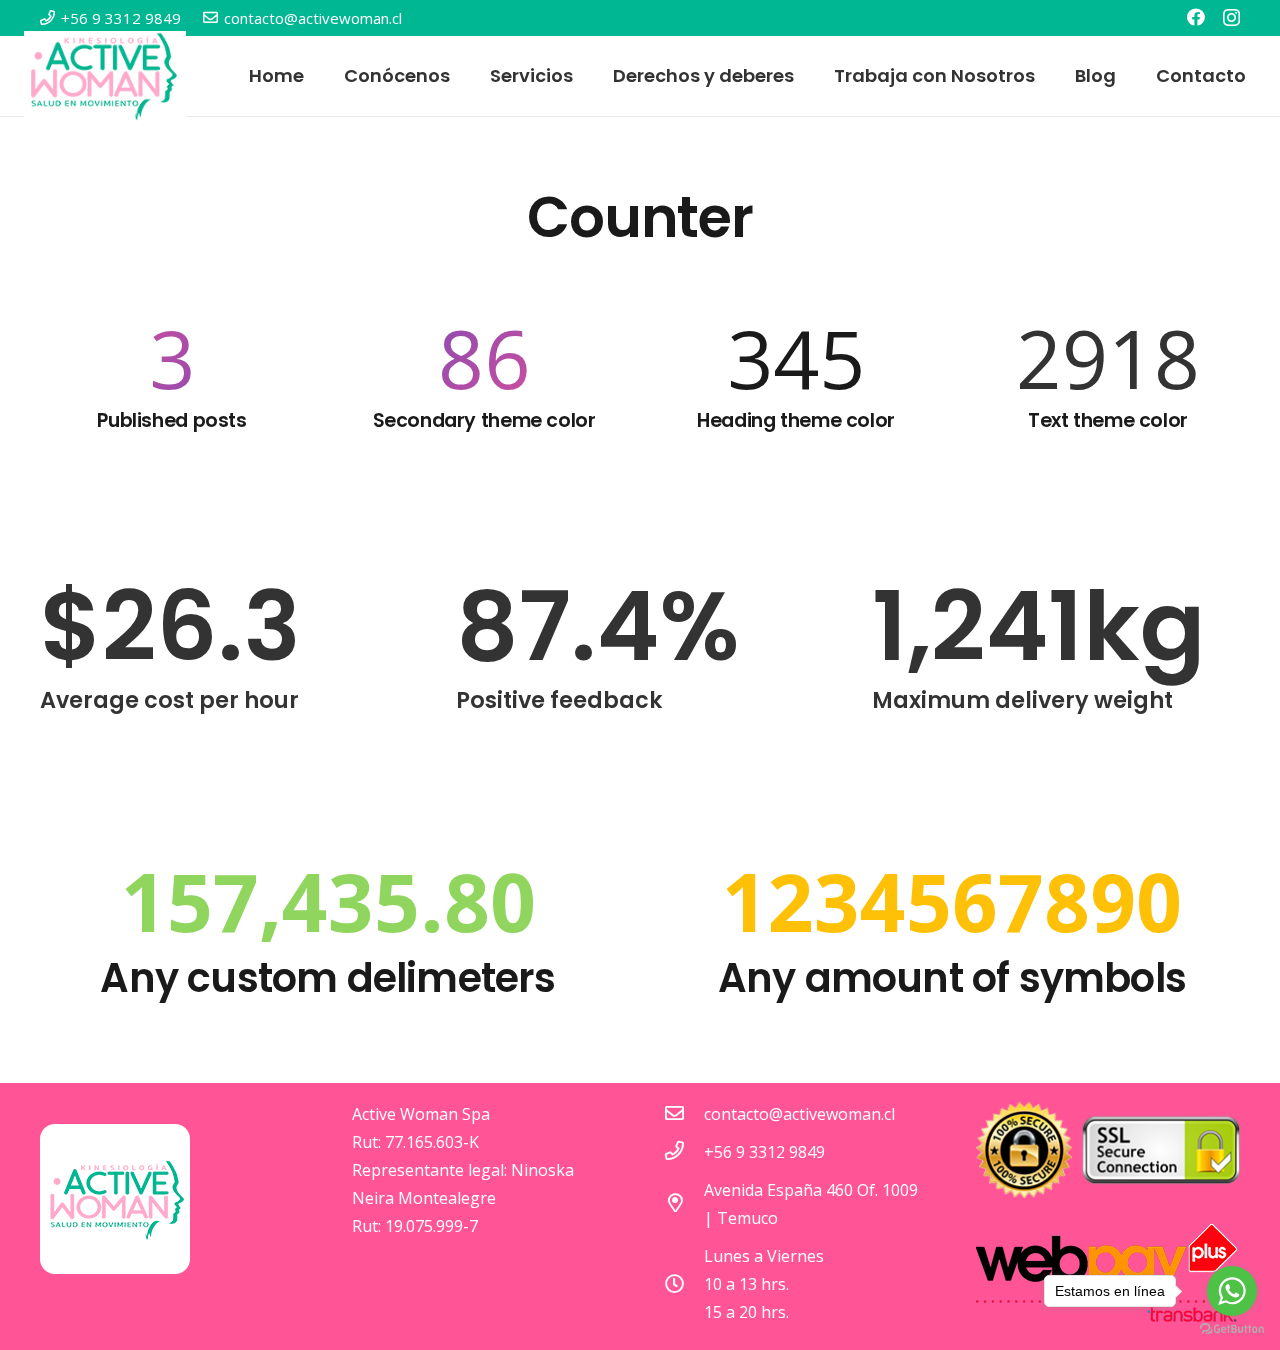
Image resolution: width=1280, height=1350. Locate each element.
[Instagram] (1231, 18)
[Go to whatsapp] (1232, 1291)
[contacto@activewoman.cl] (684, 1114)
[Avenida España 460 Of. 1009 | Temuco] (684, 1204)
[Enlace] (105, 76)
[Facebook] (1196, 17)
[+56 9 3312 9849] (684, 1152)
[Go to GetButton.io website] (1232, 1329)
